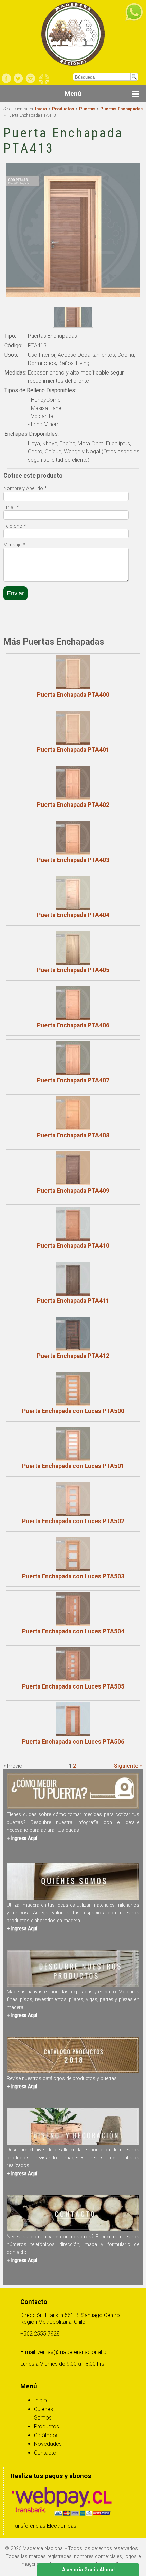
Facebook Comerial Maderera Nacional (6, 78)
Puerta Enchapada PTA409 (73, 1191)
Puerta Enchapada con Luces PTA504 (73, 1631)
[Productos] (73, 1985)
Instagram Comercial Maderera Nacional (30, 78)
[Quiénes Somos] (73, 1898)
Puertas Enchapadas (121, 109)
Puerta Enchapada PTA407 (73, 1080)
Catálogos (46, 2435)
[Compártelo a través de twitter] (27, 621)
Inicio (41, 109)
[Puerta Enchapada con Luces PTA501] (73, 1444)
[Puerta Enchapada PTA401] (73, 728)
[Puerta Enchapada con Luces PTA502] (73, 1499)
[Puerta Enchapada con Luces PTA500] (73, 1389)
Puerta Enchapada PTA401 (73, 750)
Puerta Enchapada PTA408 (73, 1135)
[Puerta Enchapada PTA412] (73, 1334)
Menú (73, 93)
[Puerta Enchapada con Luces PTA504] (73, 1609)
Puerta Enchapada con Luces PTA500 (73, 1411)
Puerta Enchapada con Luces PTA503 (73, 1576)
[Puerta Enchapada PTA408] (73, 1113)
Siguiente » (128, 1766)
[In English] (44, 79)
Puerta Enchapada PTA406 (73, 1025)
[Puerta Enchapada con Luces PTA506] (73, 1719)
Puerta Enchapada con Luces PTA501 (73, 1466)
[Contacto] (73, 2230)
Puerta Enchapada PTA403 (73, 860)
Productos (63, 109)
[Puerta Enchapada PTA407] (73, 1058)
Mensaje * (14, 545)
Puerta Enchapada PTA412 (73, 1356)
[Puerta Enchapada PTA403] (73, 838)
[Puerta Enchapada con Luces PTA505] (73, 1664)
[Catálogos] (73, 2071)
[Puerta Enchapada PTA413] (73, 317)
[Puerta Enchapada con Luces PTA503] (73, 1554)
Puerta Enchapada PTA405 (73, 970)
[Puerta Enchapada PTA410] (73, 1224)
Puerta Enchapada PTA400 (73, 695)
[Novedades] (73, 2143)
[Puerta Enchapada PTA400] (73, 672)
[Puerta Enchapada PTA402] (73, 783)
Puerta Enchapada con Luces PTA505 (73, 1686)
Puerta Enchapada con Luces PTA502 (73, 1521)
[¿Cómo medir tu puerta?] (73, 1807)
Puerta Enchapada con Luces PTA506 (73, 1742)
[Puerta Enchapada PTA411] (73, 1279)
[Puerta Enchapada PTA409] (73, 1168)
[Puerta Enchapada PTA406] (73, 1003)
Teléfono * (15, 526)
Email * (11, 507)
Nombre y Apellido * (25, 489)
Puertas (87, 109)
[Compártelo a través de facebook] (12, 621)
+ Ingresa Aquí (22, 1838)
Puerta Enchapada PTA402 (73, 805)
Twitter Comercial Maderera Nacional (18, 78)
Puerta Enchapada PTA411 (73, 1301)
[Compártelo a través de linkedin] (42, 621)
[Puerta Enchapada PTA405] (73, 948)
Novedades (48, 2444)
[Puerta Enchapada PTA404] (73, 893)
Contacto (45, 2453)
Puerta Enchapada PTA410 (73, 1246)
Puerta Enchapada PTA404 (73, 915)
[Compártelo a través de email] (57, 621)
